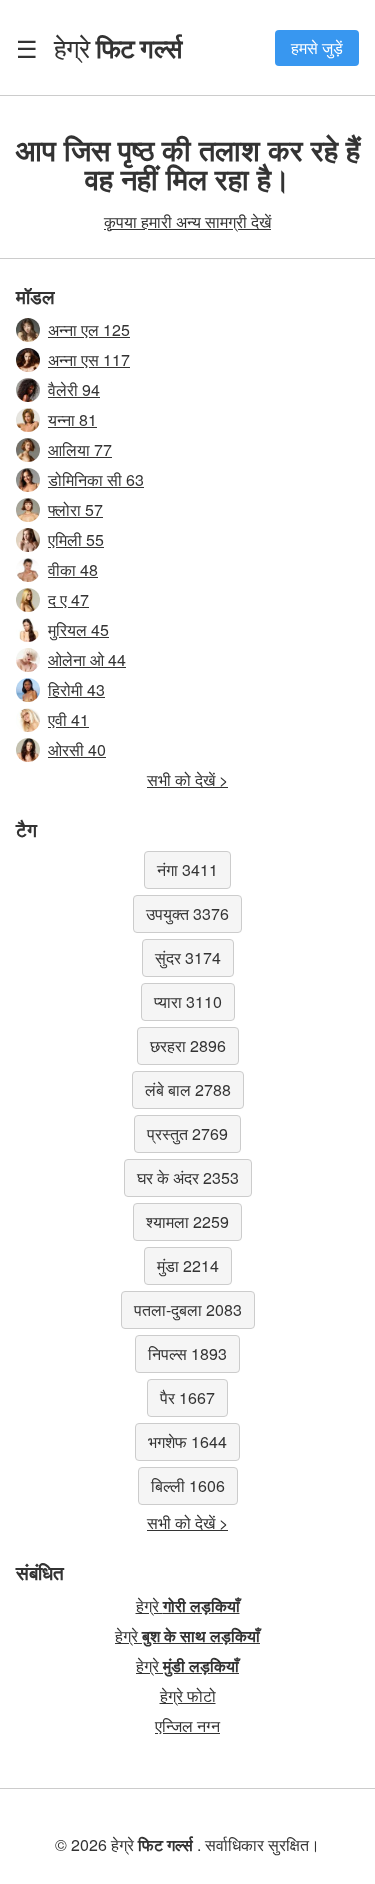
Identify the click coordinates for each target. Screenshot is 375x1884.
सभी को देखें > (187, 779)
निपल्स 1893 (187, 1353)
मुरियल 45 (78, 629)
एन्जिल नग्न (187, 1725)
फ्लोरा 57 (75, 509)
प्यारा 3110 (188, 1001)
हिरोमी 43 (76, 689)
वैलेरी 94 (74, 389)
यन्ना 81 (72, 419)
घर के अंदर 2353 (188, 1177)
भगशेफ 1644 (187, 1441)
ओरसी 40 (77, 749)
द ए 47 (68, 599)
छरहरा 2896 (188, 1045)
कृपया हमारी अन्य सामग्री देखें (187, 221)
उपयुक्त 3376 (187, 913)
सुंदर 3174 (188, 957)
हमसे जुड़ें (317, 47)
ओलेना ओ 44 (87, 659)
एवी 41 (68, 719)
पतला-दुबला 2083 (188, 1309)
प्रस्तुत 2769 (187, 1133)
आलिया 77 (80, 449)
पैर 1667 (187, 1397)
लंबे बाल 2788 (188, 1089)
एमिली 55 (76, 539)
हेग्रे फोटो (188, 1695)
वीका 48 (73, 569)
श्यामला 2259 (187, 1221)
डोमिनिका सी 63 (96, 479)
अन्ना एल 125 (89, 329)
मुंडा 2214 (188, 1265)
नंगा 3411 (187, 869)
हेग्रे (117, 47)
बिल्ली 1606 (188, 1485)
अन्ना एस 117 (89, 359)
